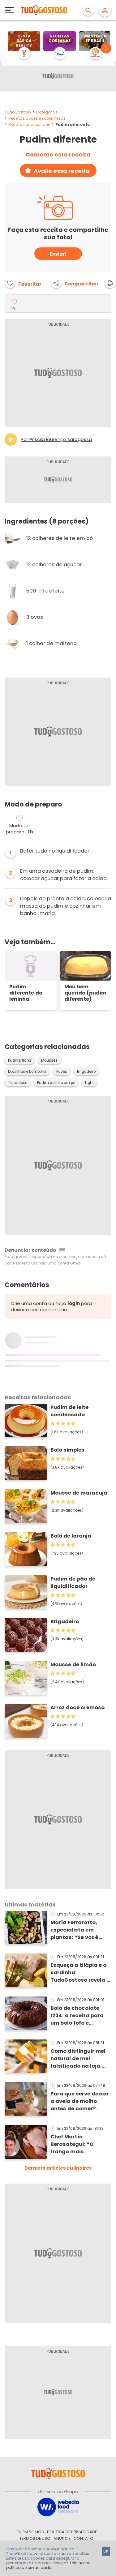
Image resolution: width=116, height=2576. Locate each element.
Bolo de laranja (71, 1536)
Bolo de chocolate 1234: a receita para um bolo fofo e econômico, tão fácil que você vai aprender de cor (81, 2016)
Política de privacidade (72, 2532)
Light (89, 1083)
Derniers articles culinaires (58, 2168)
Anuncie (62, 2538)
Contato (84, 2538)
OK (106, 2551)
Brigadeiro (86, 1072)
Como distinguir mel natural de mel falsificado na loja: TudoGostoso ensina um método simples (79, 2059)
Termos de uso (35, 2538)
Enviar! (58, 254)
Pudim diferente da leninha (26, 993)
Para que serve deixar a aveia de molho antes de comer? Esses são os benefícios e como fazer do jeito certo (80, 2101)
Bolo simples (67, 1450)
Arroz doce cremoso (77, 1707)
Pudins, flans (20, 1060)
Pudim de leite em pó (56, 1083)
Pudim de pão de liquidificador (73, 1583)
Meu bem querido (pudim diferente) (85, 993)
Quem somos (30, 2532)
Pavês (62, 1072)
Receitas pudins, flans (29, 124)
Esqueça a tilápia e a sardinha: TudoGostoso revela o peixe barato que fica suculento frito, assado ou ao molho (80, 1973)
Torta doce (18, 1083)
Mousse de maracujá (79, 1493)
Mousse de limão (73, 1665)
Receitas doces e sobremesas (37, 118)
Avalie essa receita (62, 171)
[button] (106, 48)
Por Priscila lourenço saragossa (56, 439)
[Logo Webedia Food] (58, 2507)
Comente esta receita (58, 155)
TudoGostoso (18, 112)
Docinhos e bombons (27, 1072)
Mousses (49, 1060)
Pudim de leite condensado (69, 1411)
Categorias (47, 112)
